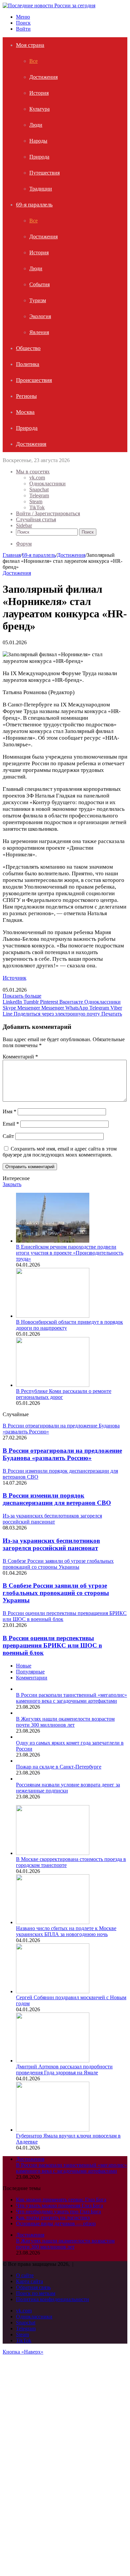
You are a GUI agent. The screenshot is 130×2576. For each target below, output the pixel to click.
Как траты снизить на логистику (53, 2217)
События (39, 284)
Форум (24, 544)
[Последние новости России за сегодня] (49, 5)
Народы (38, 141)
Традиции (41, 189)
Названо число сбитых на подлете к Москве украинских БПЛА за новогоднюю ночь (66, 1931)
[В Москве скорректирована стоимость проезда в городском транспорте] (53, 1853)
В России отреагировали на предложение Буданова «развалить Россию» (62, 1454)
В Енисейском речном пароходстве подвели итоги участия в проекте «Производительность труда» (70, 1253)
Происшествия (34, 380)
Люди (36, 125)
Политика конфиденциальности (52, 2299)
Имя (9, 1111)
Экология (40, 316)
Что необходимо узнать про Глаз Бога (58, 2211)
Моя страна (30, 45)
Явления (39, 332)
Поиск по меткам (36, 2293)
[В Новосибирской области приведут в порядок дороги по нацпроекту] (53, 1316)
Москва (25, 412)
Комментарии (32, 1678)
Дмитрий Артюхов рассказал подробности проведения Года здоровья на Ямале (64, 2070)
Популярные (30, 1672)
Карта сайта (29, 2281)
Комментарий (20, 1057)
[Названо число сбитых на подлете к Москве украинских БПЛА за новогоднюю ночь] (53, 1922)
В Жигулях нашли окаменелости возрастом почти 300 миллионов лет (65, 1722)
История (39, 93)
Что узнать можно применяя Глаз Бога (59, 2206)
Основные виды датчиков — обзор (56, 2223)
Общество (28, 348)
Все (33, 61)
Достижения (43, 77)
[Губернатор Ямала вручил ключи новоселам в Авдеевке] (53, 2130)
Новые (24, 1666)
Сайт (8, 1136)
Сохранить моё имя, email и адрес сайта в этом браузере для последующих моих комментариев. (60, 1152)
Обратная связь (33, 2287)
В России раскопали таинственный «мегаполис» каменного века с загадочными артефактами (71, 1698)
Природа (39, 157)
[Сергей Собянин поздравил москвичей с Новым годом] (53, 1991)
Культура (39, 109)
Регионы (26, 396)
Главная (12, 555)
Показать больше (22, 996)
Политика (28, 364)
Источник (14, 978)
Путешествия (44, 173)
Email (11, 1124)
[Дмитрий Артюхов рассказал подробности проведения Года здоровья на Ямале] (53, 2061)
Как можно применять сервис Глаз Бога (61, 2200)
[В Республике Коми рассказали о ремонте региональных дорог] (53, 1385)
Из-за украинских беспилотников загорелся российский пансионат (51, 1544)
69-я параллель (34, 205)
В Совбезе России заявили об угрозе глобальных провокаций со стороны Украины (56, 1593)
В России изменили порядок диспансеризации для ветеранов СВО (57, 1499)
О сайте (25, 2275)
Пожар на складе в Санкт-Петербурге (59, 1767)
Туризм (38, 300)
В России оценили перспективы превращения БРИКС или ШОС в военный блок (52, 1645)
